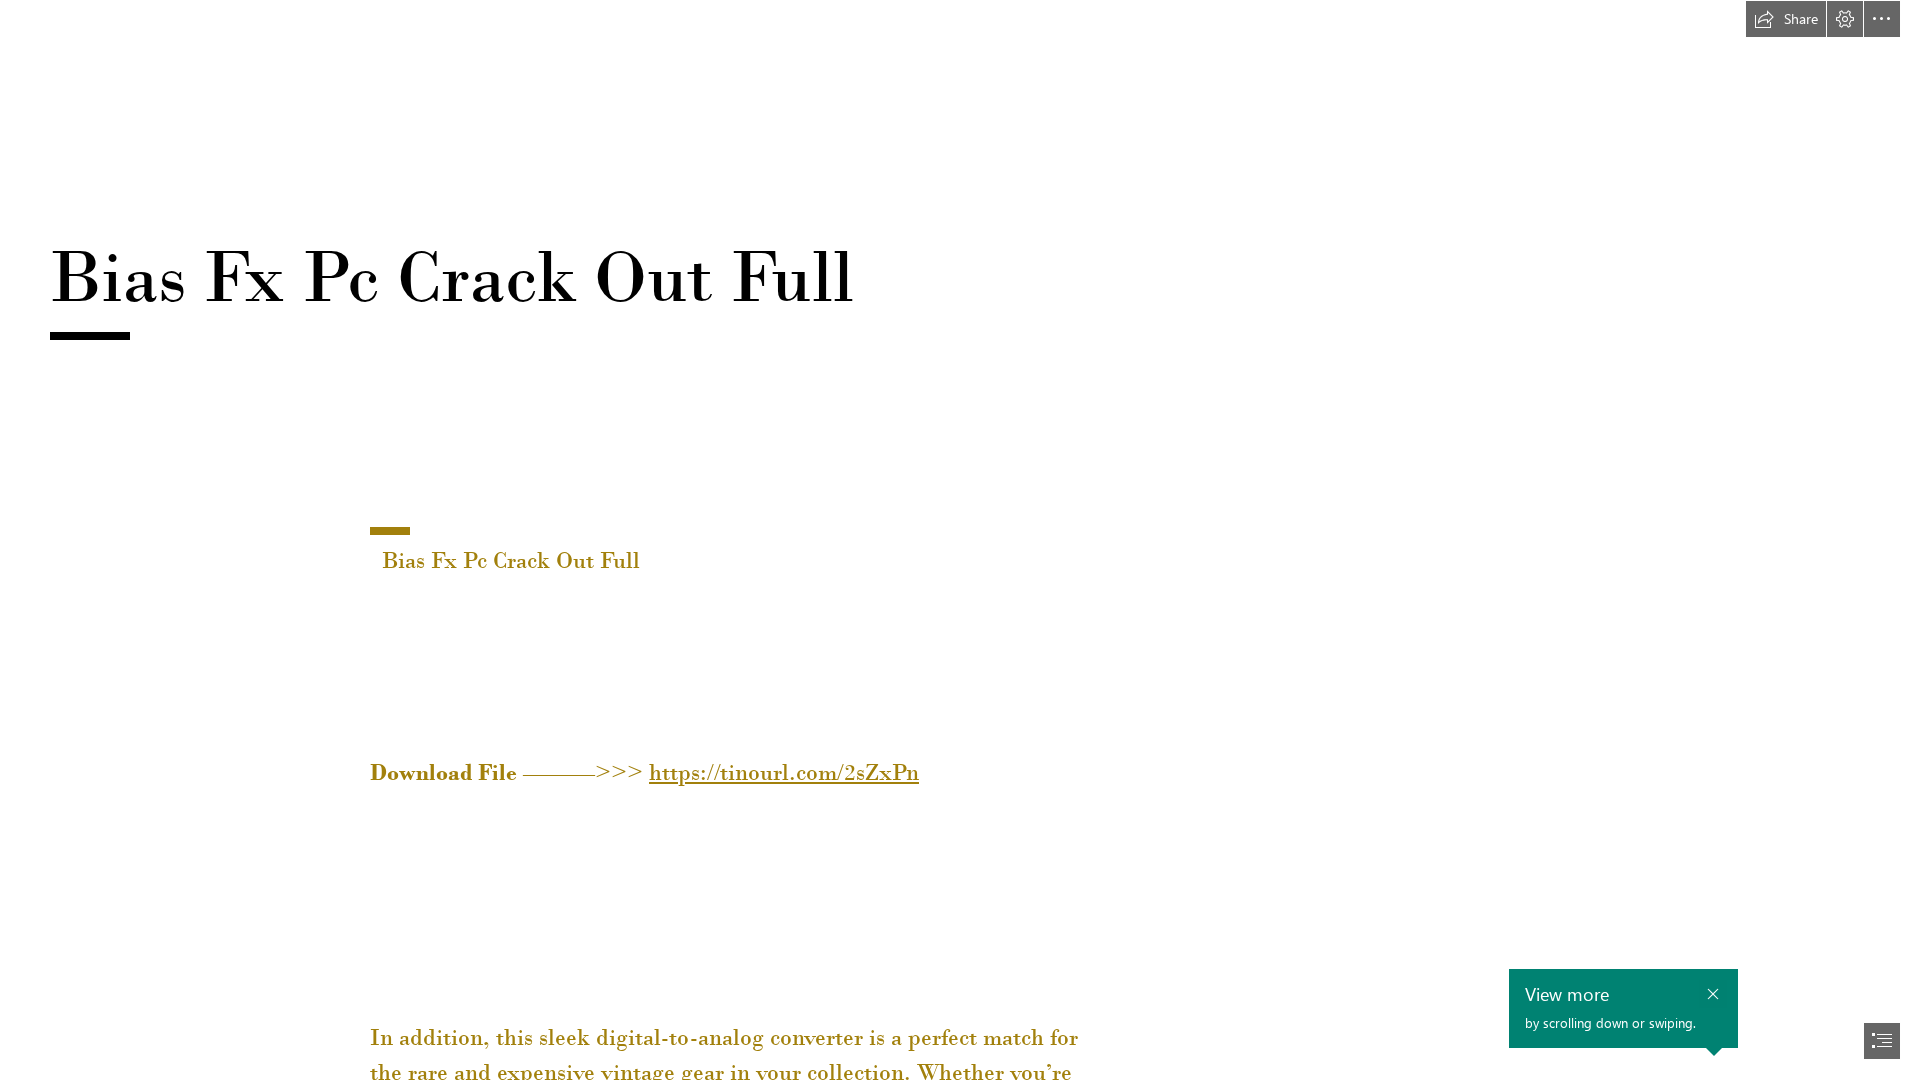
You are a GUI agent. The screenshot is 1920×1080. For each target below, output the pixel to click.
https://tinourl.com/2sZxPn (784, 772)
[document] (960, 540)
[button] (1786, 19)
